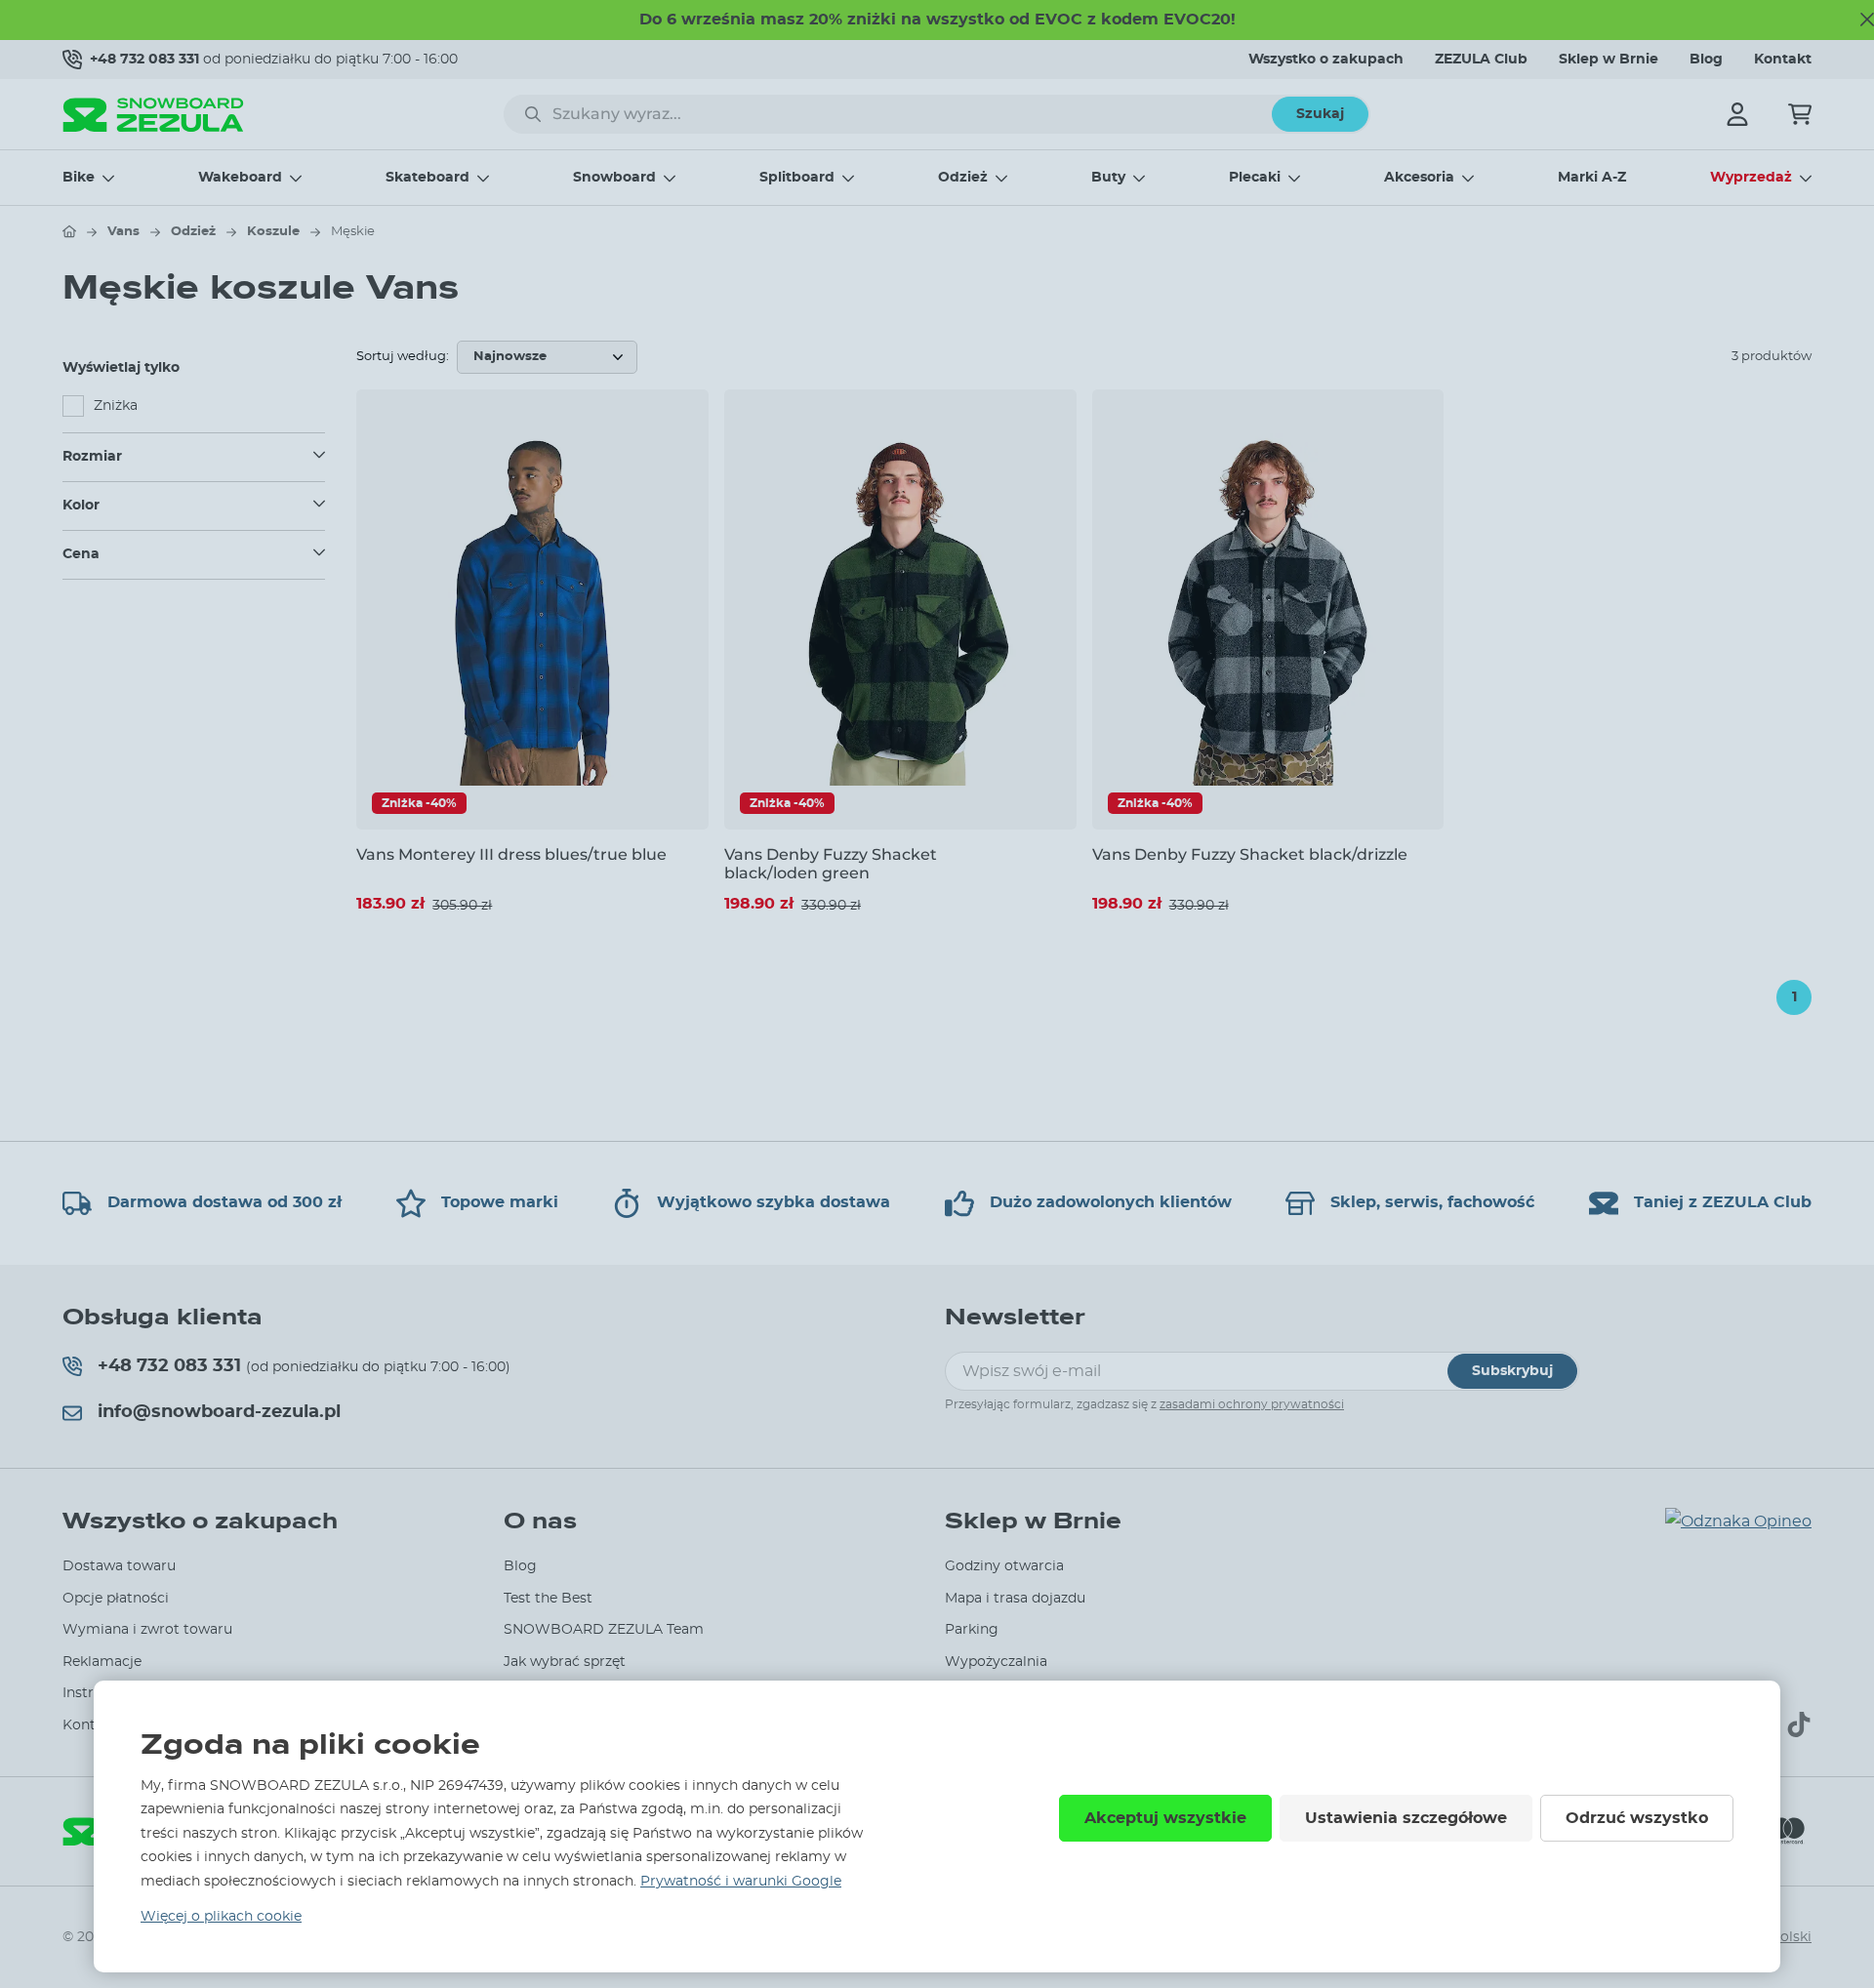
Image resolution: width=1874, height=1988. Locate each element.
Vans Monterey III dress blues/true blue (511, 854)
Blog (1706, 60)
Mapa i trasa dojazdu (1015, 1599)
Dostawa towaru (119, 1566)
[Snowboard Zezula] (153, 115)
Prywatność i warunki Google (741, 1882)
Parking (972, 1630)
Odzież (963, 178)
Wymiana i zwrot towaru (147, 1630)
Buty (1108, 178)
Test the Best (548, 1599)
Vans (123, 232)
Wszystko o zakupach (1326, 60)
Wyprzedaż (1751, 178)
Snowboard (614, 178)
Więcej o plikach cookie (221, 1917)
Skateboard (428, 178)
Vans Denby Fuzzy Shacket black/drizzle (1250, 854)
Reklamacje (102, 1662)
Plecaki (1255, 178)
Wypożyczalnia (996, 1662)
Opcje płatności (116, 1599)
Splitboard (797, 178)
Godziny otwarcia (1004, 1566)
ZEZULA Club (1481, 60)
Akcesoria (1419, 178)
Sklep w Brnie (1609, 60)
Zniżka (116, 406)
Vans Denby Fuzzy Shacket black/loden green (831, 864)
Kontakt (1783, 60)
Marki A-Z (1592, 178)
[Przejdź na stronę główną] (69, 231)
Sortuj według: (403, 357)
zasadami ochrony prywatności (1252, 1404)
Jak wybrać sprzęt (565, 1662)
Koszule (273, 232)
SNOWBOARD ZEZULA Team (604, 1630)
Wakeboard (240, 178)
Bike (79, 178)
